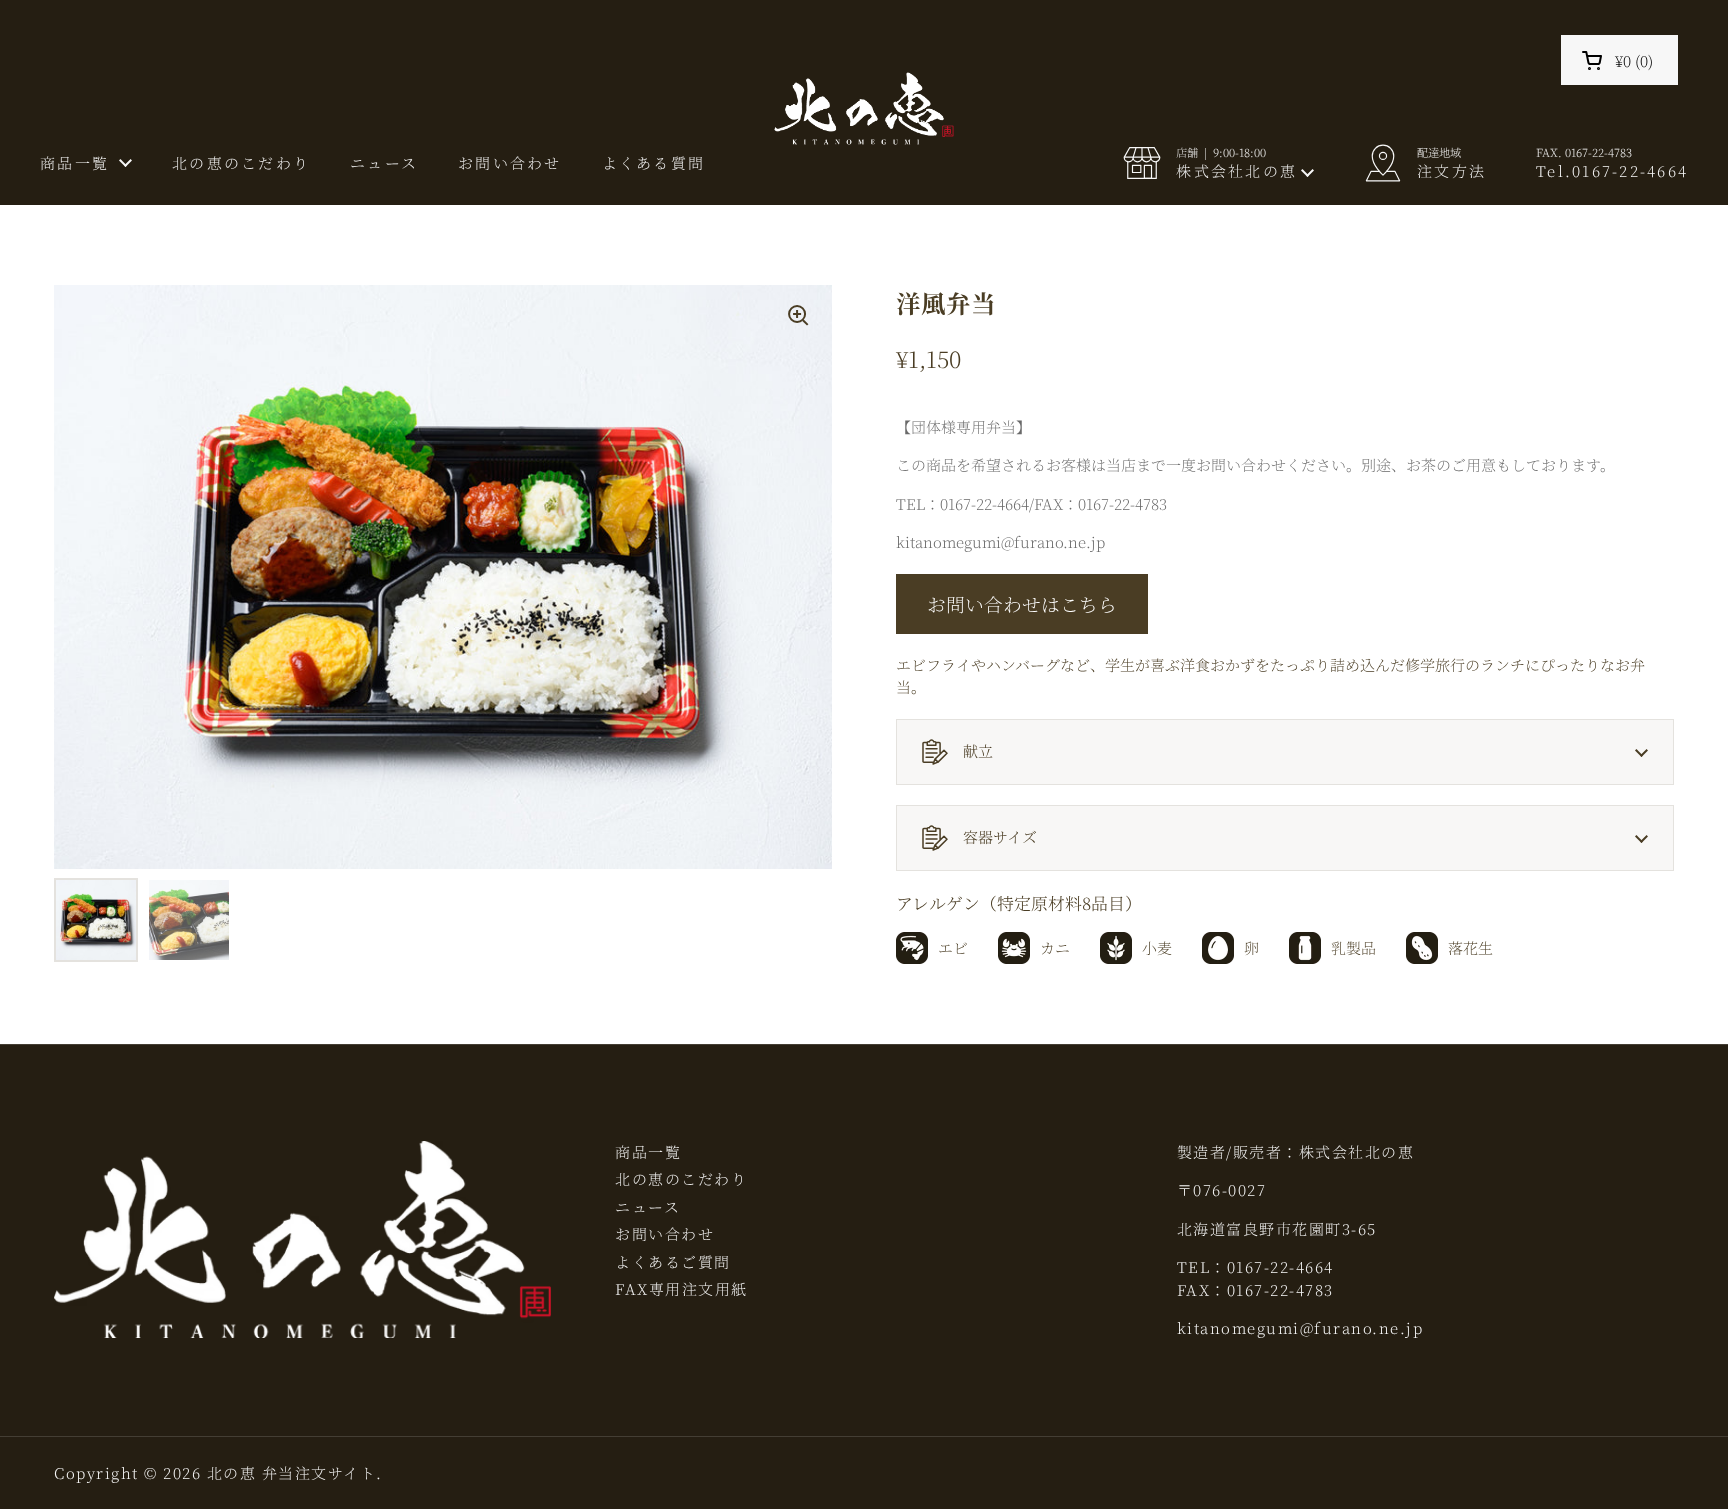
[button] (1619, 60)
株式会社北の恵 (1357, 1151)
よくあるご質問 (673, 1261)
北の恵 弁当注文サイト (292, 1472)
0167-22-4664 (1280, 1266)
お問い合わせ (664, 1233)
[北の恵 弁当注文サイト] (864, 111)
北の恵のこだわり (681, 1178)
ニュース (647, 1206)
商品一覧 (648, 1151)
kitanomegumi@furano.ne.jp (1300, 1327)
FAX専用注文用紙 (681, 1288)
